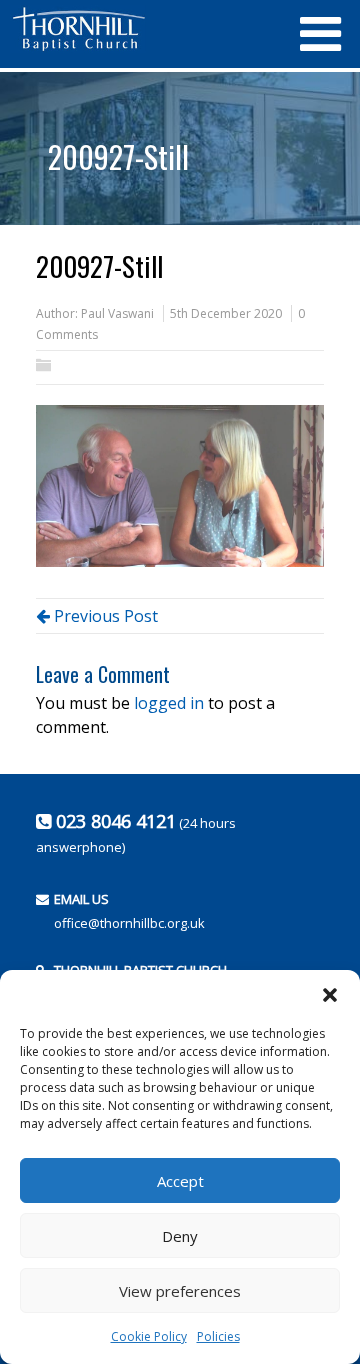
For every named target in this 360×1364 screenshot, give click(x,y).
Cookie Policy (149, 1336)
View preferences (180, 1291)
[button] (330, 995)
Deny (180, 1236)
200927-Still (118, 156)
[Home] (145, 29)
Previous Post (104, 616)
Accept (180, 1181)
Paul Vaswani (117, 313)
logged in (169, 703)
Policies (218, 1336)
